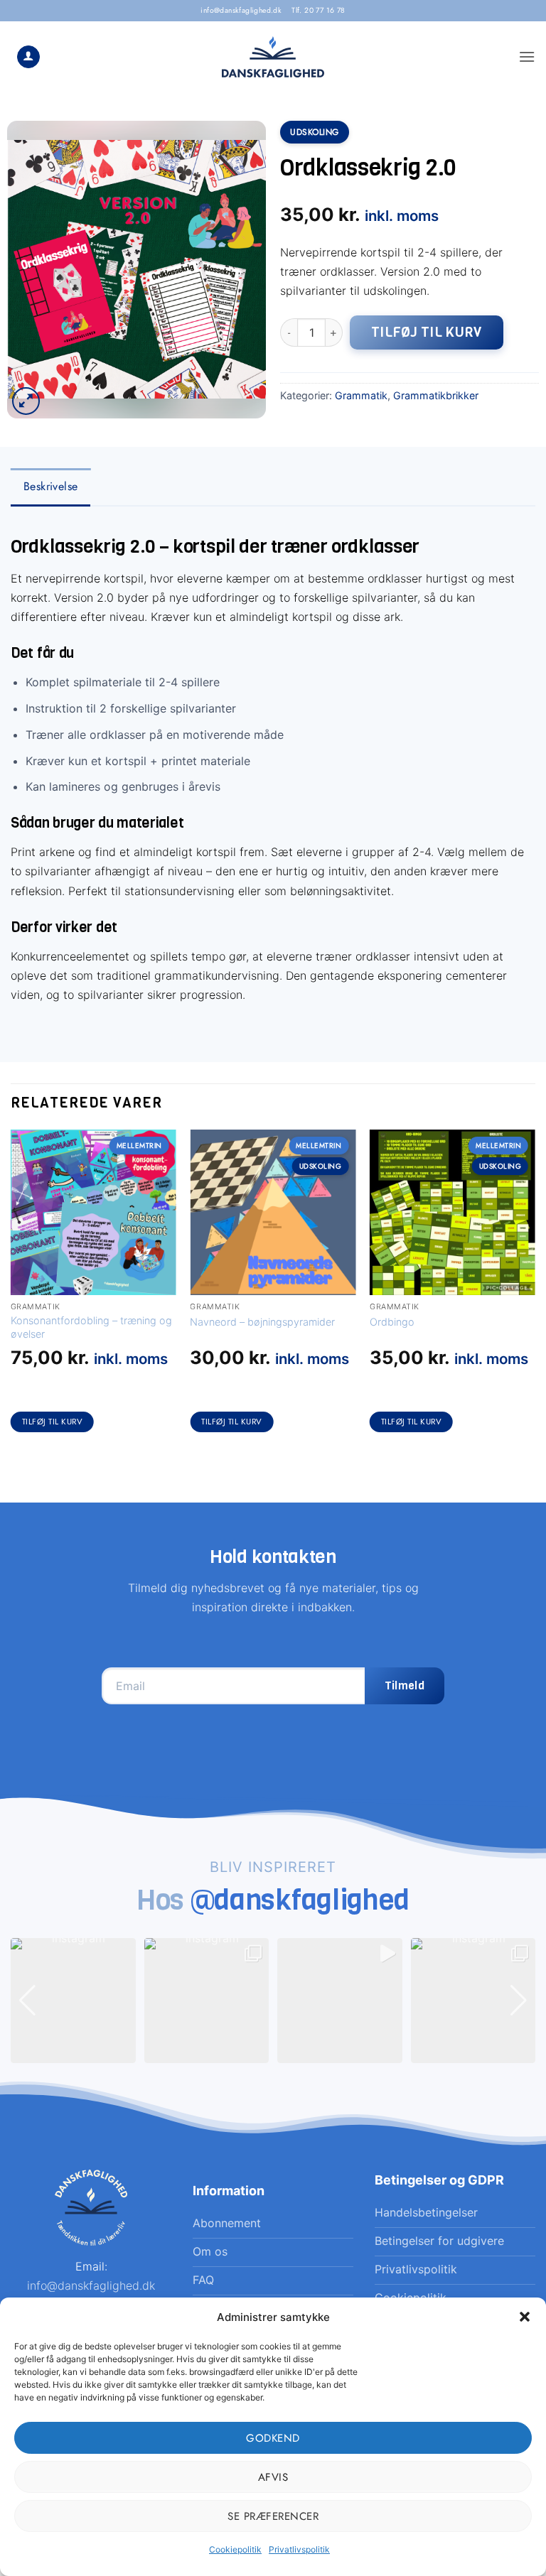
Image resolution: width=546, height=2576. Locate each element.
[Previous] (11, 1294)
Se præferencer (273, 2516)
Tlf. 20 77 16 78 (318, 10)
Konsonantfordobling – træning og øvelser (91, 1327)
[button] (525, 2317)
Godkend (273, 2438)
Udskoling (315, 132)
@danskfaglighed (300, 1900)
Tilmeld (405, 1685)
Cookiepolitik (235, 2549)
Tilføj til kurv (427, 332)
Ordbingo (392, 1322)
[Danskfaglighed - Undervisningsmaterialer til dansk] (273, 57)
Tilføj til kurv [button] (53, 1422)
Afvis (273, 2477)
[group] (73, 2001)
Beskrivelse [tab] (50, 486)
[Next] (535, 1294)
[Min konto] (28, 57)
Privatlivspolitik (299, 2549)
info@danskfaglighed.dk (241, 10)
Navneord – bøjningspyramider (262, 1322)
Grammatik (361, 395)
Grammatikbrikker (436, 395)
